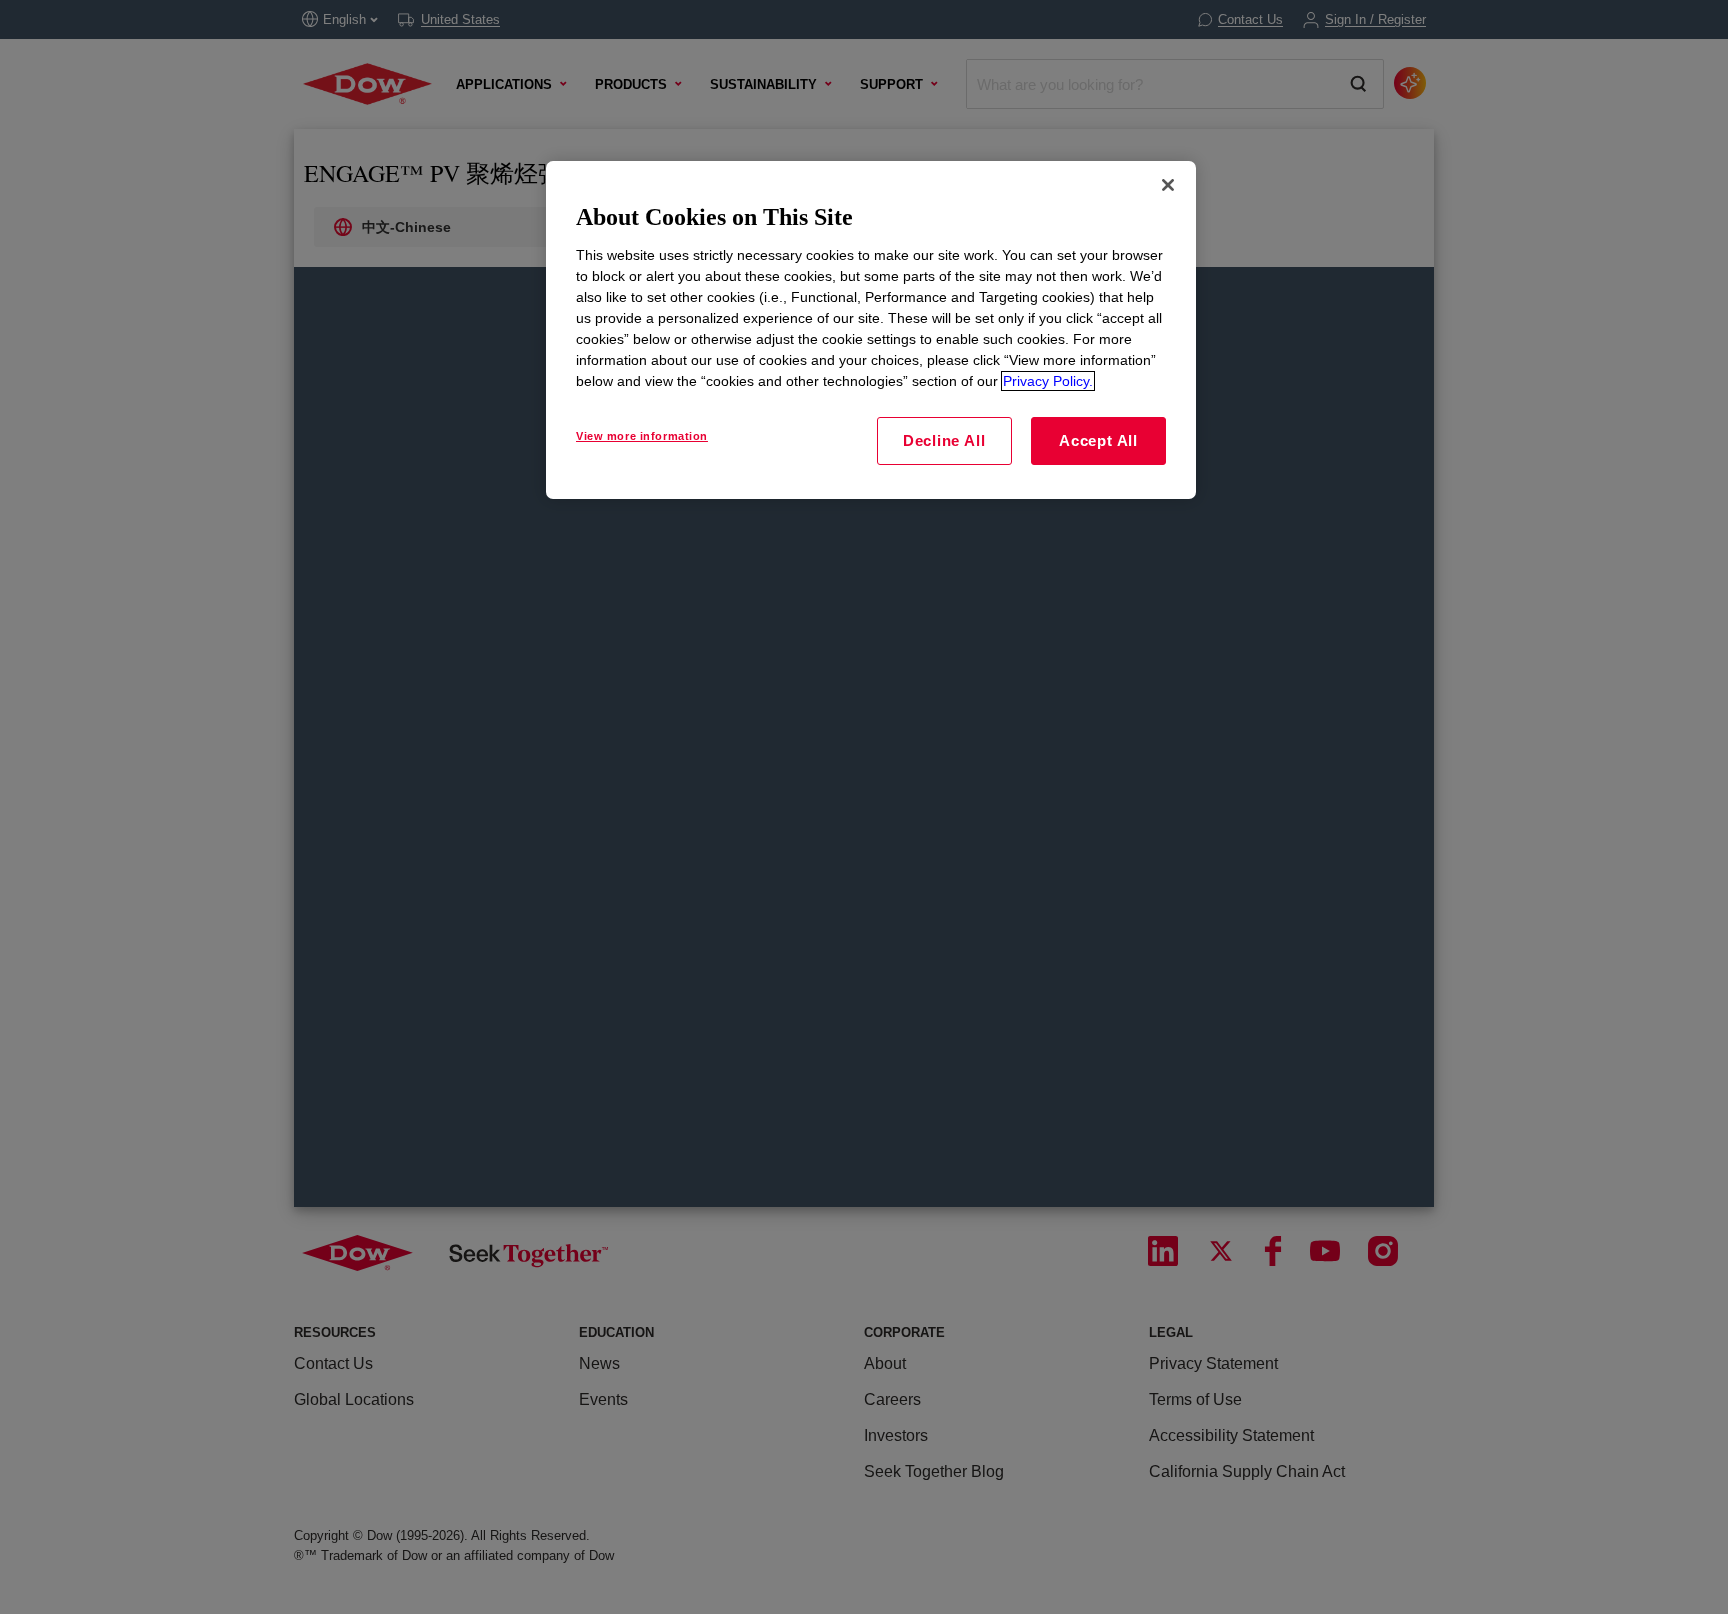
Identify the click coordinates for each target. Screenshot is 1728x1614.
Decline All (944, 440)
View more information (642, 436)
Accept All (1098, 440)
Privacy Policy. (1048, 381)
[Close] (1168, 185)
